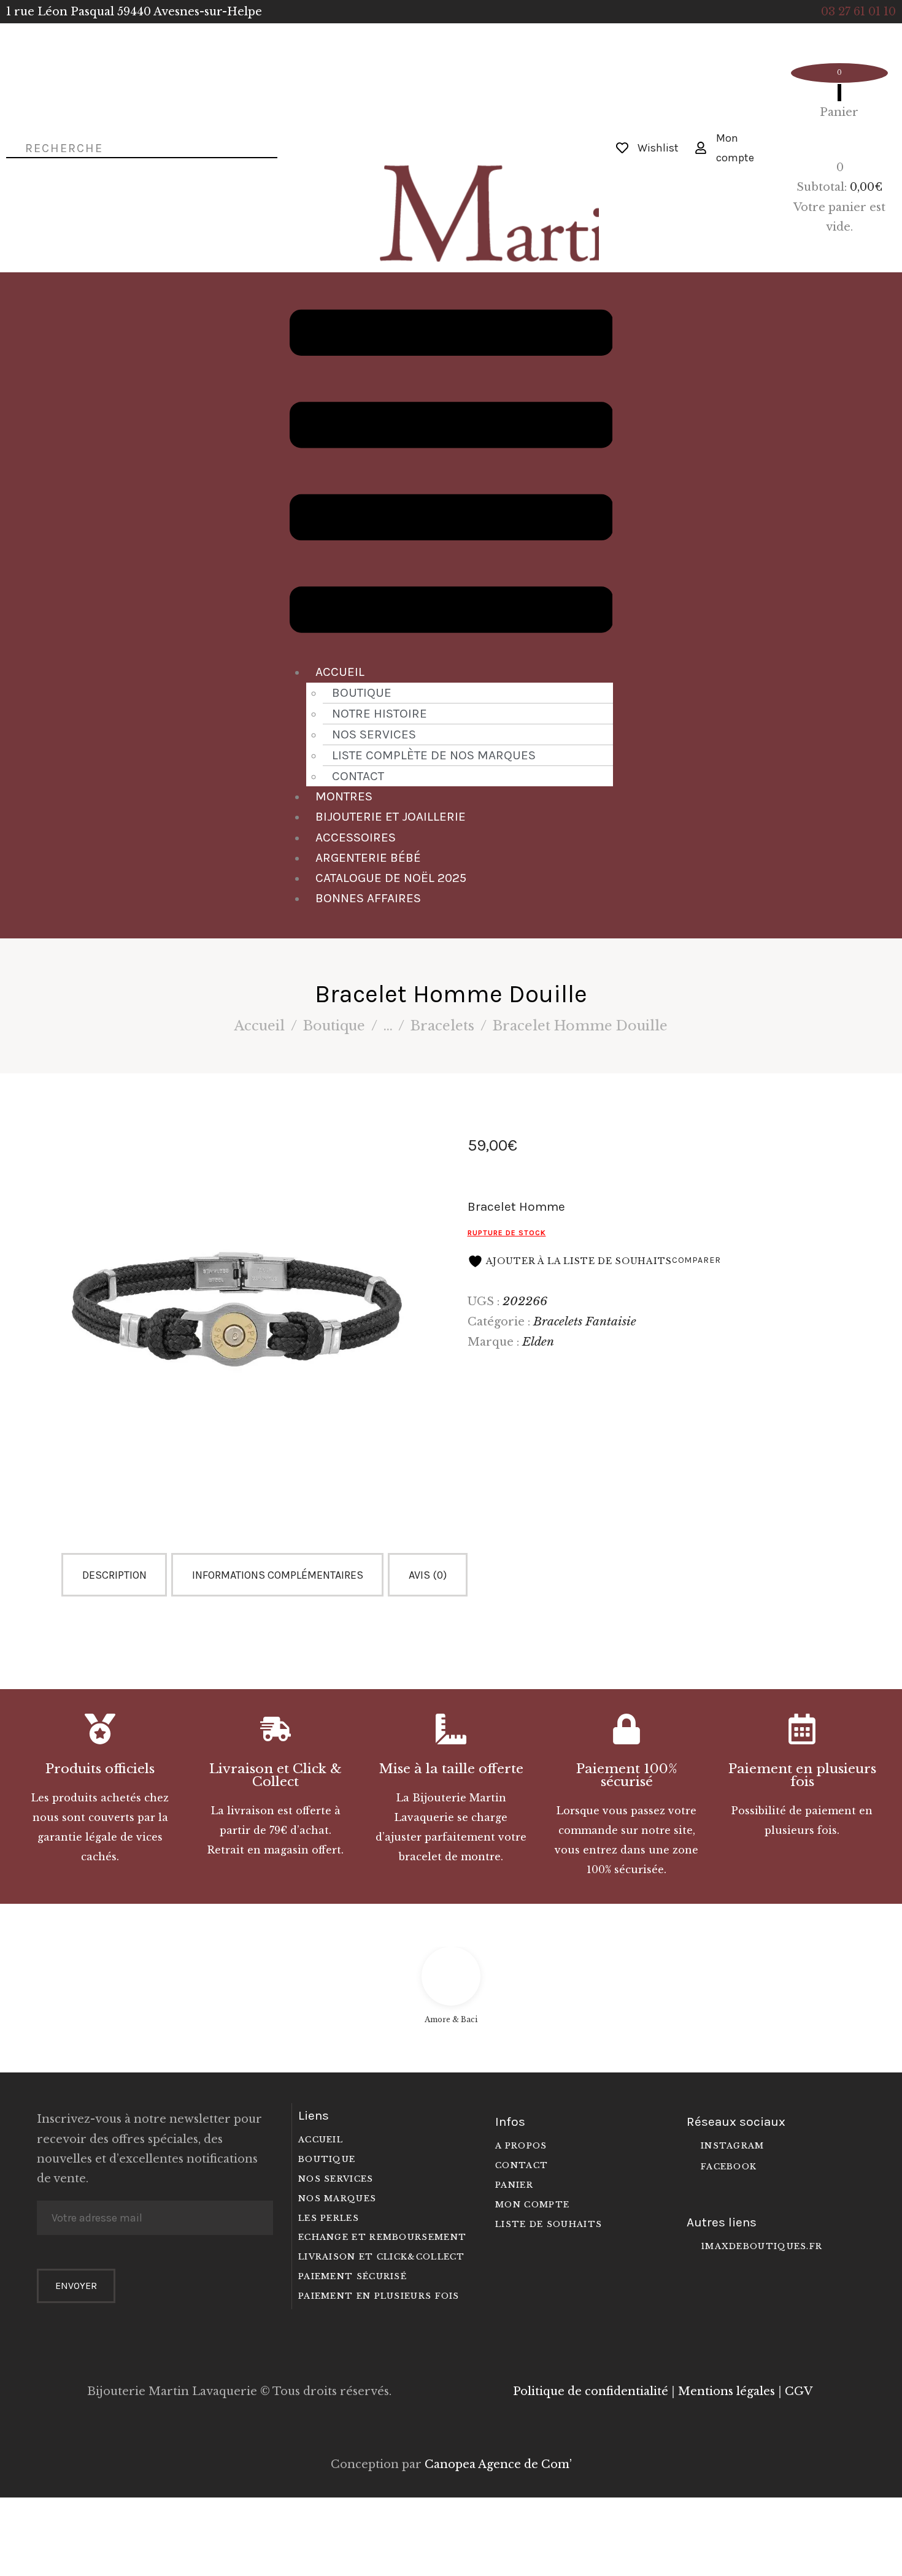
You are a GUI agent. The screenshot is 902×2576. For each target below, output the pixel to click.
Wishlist (658, 148)
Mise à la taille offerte (451, 1769)
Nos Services (374, 734)
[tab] (116, 1575)
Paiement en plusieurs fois (802, 1776)
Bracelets (442, 1026)
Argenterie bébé (368, 857)
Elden (538, 1341)
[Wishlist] (622, 148)
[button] (451, 474)
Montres (344, 796)
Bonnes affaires (368, 898)
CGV (799, 2391)
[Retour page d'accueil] (451, 126)
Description (114, 1575)
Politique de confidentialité (591, 2391)
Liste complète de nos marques (434, 755)
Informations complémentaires (278, 1575)
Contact (358, 776)
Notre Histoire (380, 713)
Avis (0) (428, 1575)
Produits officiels (100, 1769)
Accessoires (356, 837)
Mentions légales (727, 2391)
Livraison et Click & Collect (276, 1776)
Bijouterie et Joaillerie (391, 816)
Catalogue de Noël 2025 (391, 878)
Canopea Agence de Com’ (498, 2464)
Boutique (362, 692)
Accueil (340, 672)
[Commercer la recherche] (10, 147)
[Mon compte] (701, 148)
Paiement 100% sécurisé (627, 1776)
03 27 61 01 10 (858, 12)
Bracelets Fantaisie (585, 1321)
